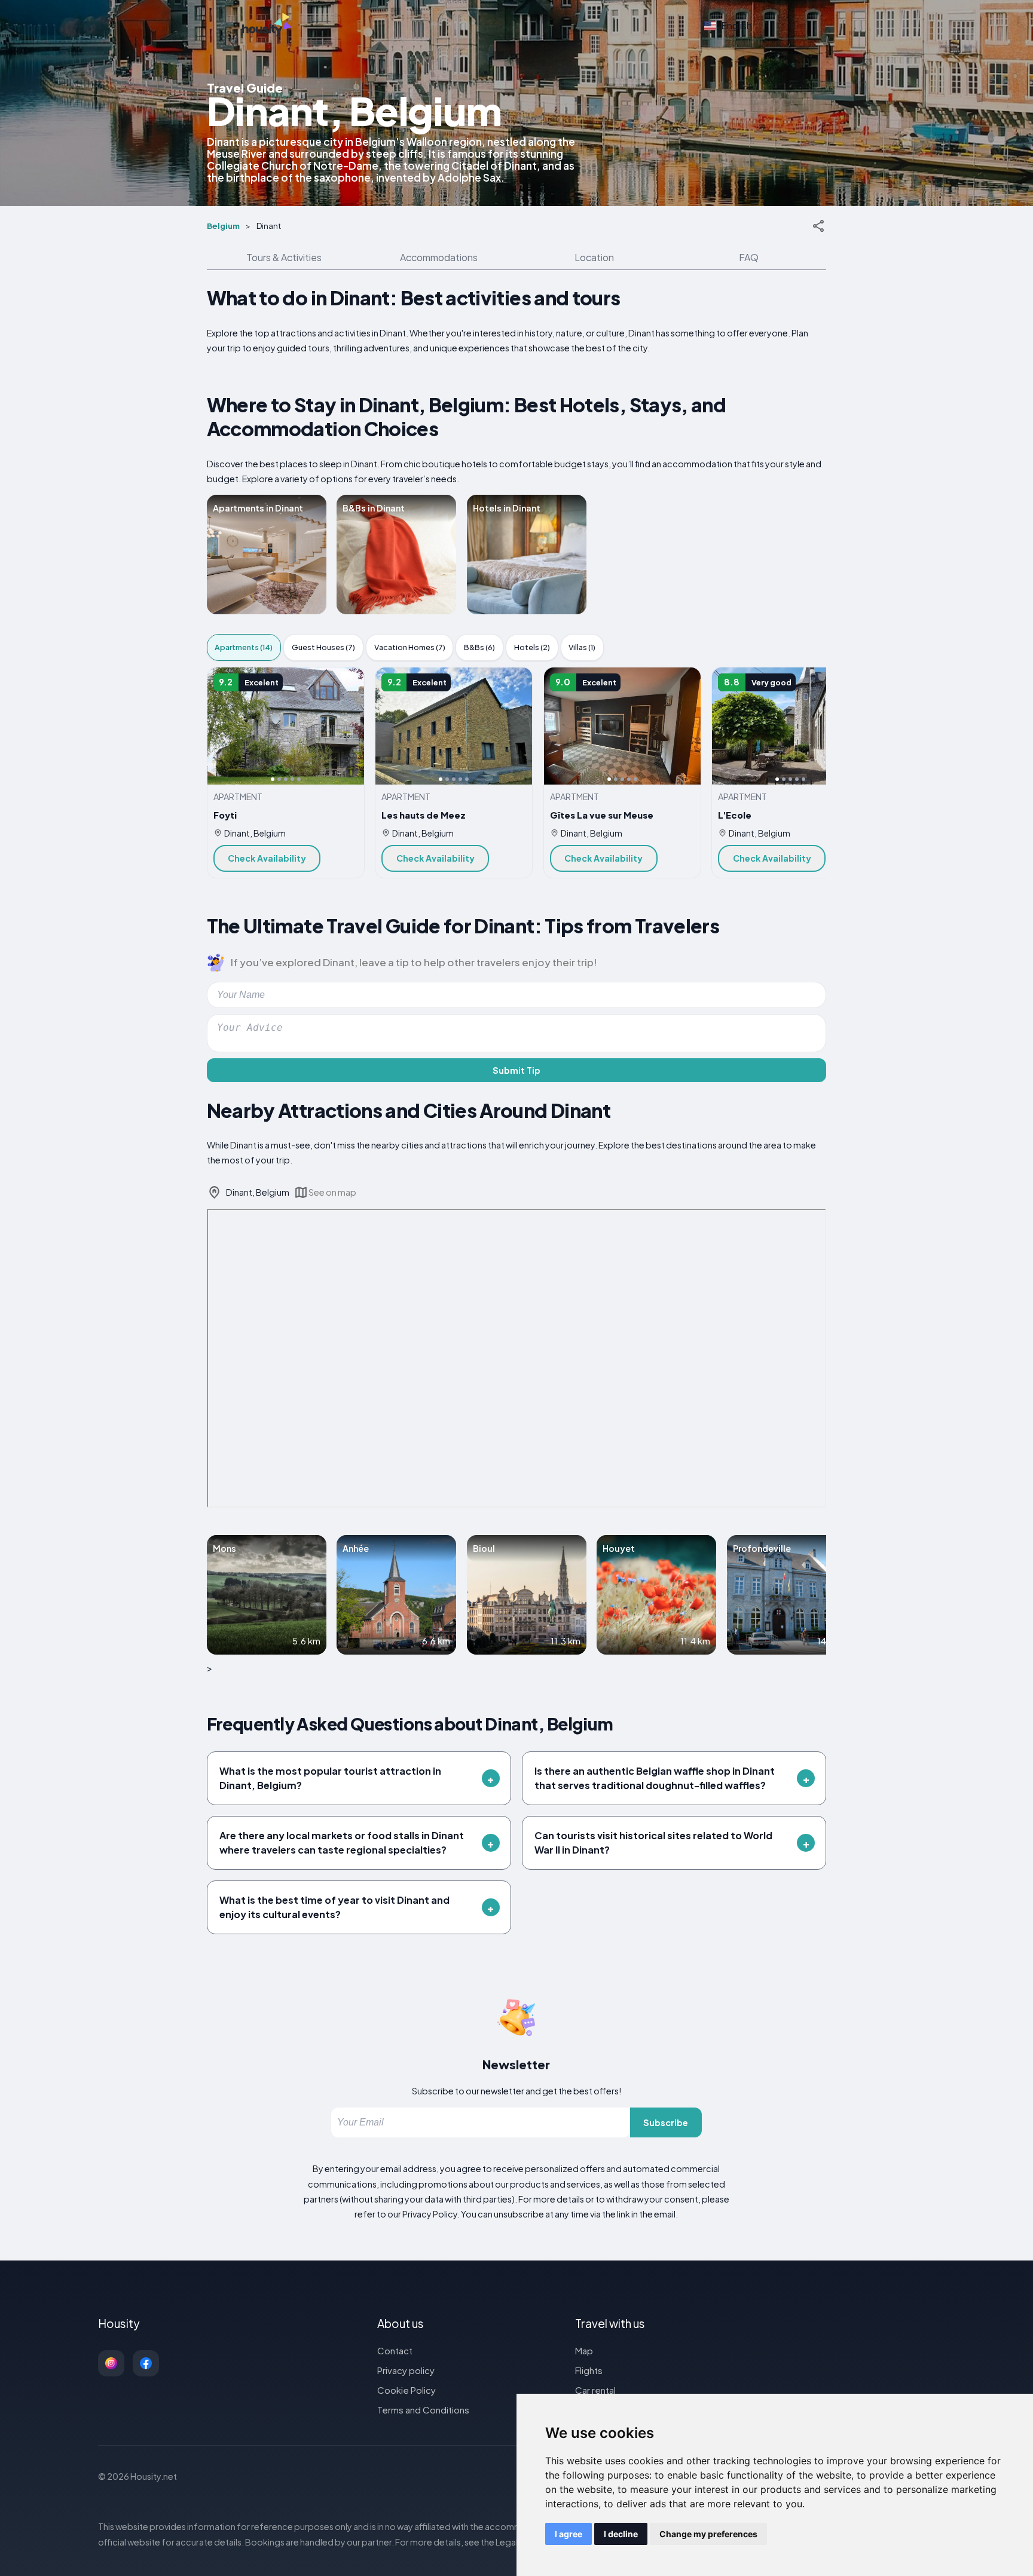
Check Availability (267, 858)
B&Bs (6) (479, 647)
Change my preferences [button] (708, 2534)
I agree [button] (569, 2534)
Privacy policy (406, 2370)
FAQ (749, 257)
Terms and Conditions (423, 2410)
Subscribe (666, 2122)
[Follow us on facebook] (146, 2363)
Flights (589, 2370)
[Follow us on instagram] (111, 2363)
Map (584, 2350)
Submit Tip (516, 1070)
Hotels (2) (532, 647)
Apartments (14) (244, 647)
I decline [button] (621, 2534)
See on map (332, 1192)
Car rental (595, 2390)
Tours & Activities (284, 257)
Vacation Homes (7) (410, 647)
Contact (395, 2350)
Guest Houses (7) (323, 647)
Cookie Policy (407, 2390)
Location (594, 257)
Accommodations (439, 257)
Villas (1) (582, 647)
